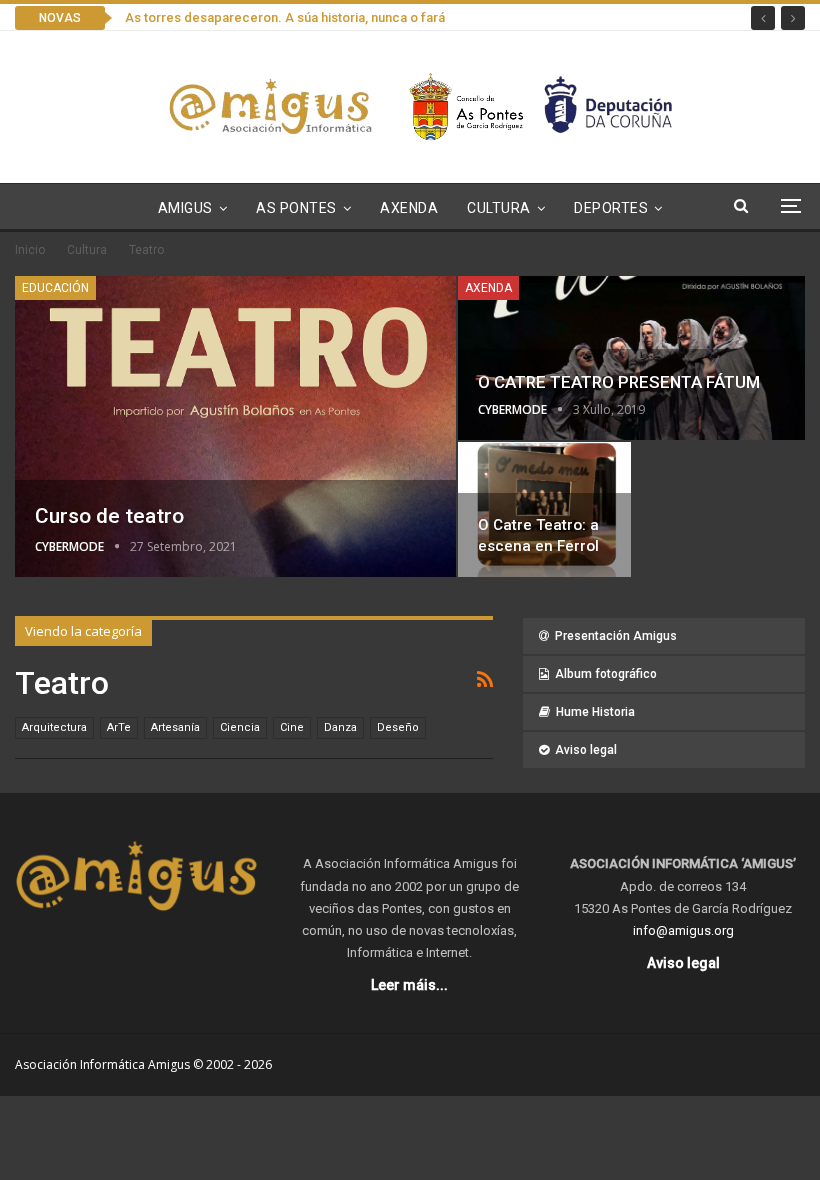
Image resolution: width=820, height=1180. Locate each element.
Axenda (409, 208)
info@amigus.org (683, 930)
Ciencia (240, 727)
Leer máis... (409, 985)
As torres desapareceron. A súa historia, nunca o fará (285, 17)
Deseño (398, 727)
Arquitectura (54, 727)
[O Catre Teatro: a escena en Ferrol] (544, 509)
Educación (55, 288)
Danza (340, 727)
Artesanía (175, 727)
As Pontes (296, 208)
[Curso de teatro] (235, 426)
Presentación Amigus (616, 636)
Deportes (611, 208)
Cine (292, 727)
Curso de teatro (109, 516)
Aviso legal (586, 750)
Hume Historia (595, 712)
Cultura (499, 208)
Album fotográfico (606, 674)
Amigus (185, 208)
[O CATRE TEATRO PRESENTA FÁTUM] (631, 358)
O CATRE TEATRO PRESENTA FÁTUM (619, 382)
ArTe (119, 727)
